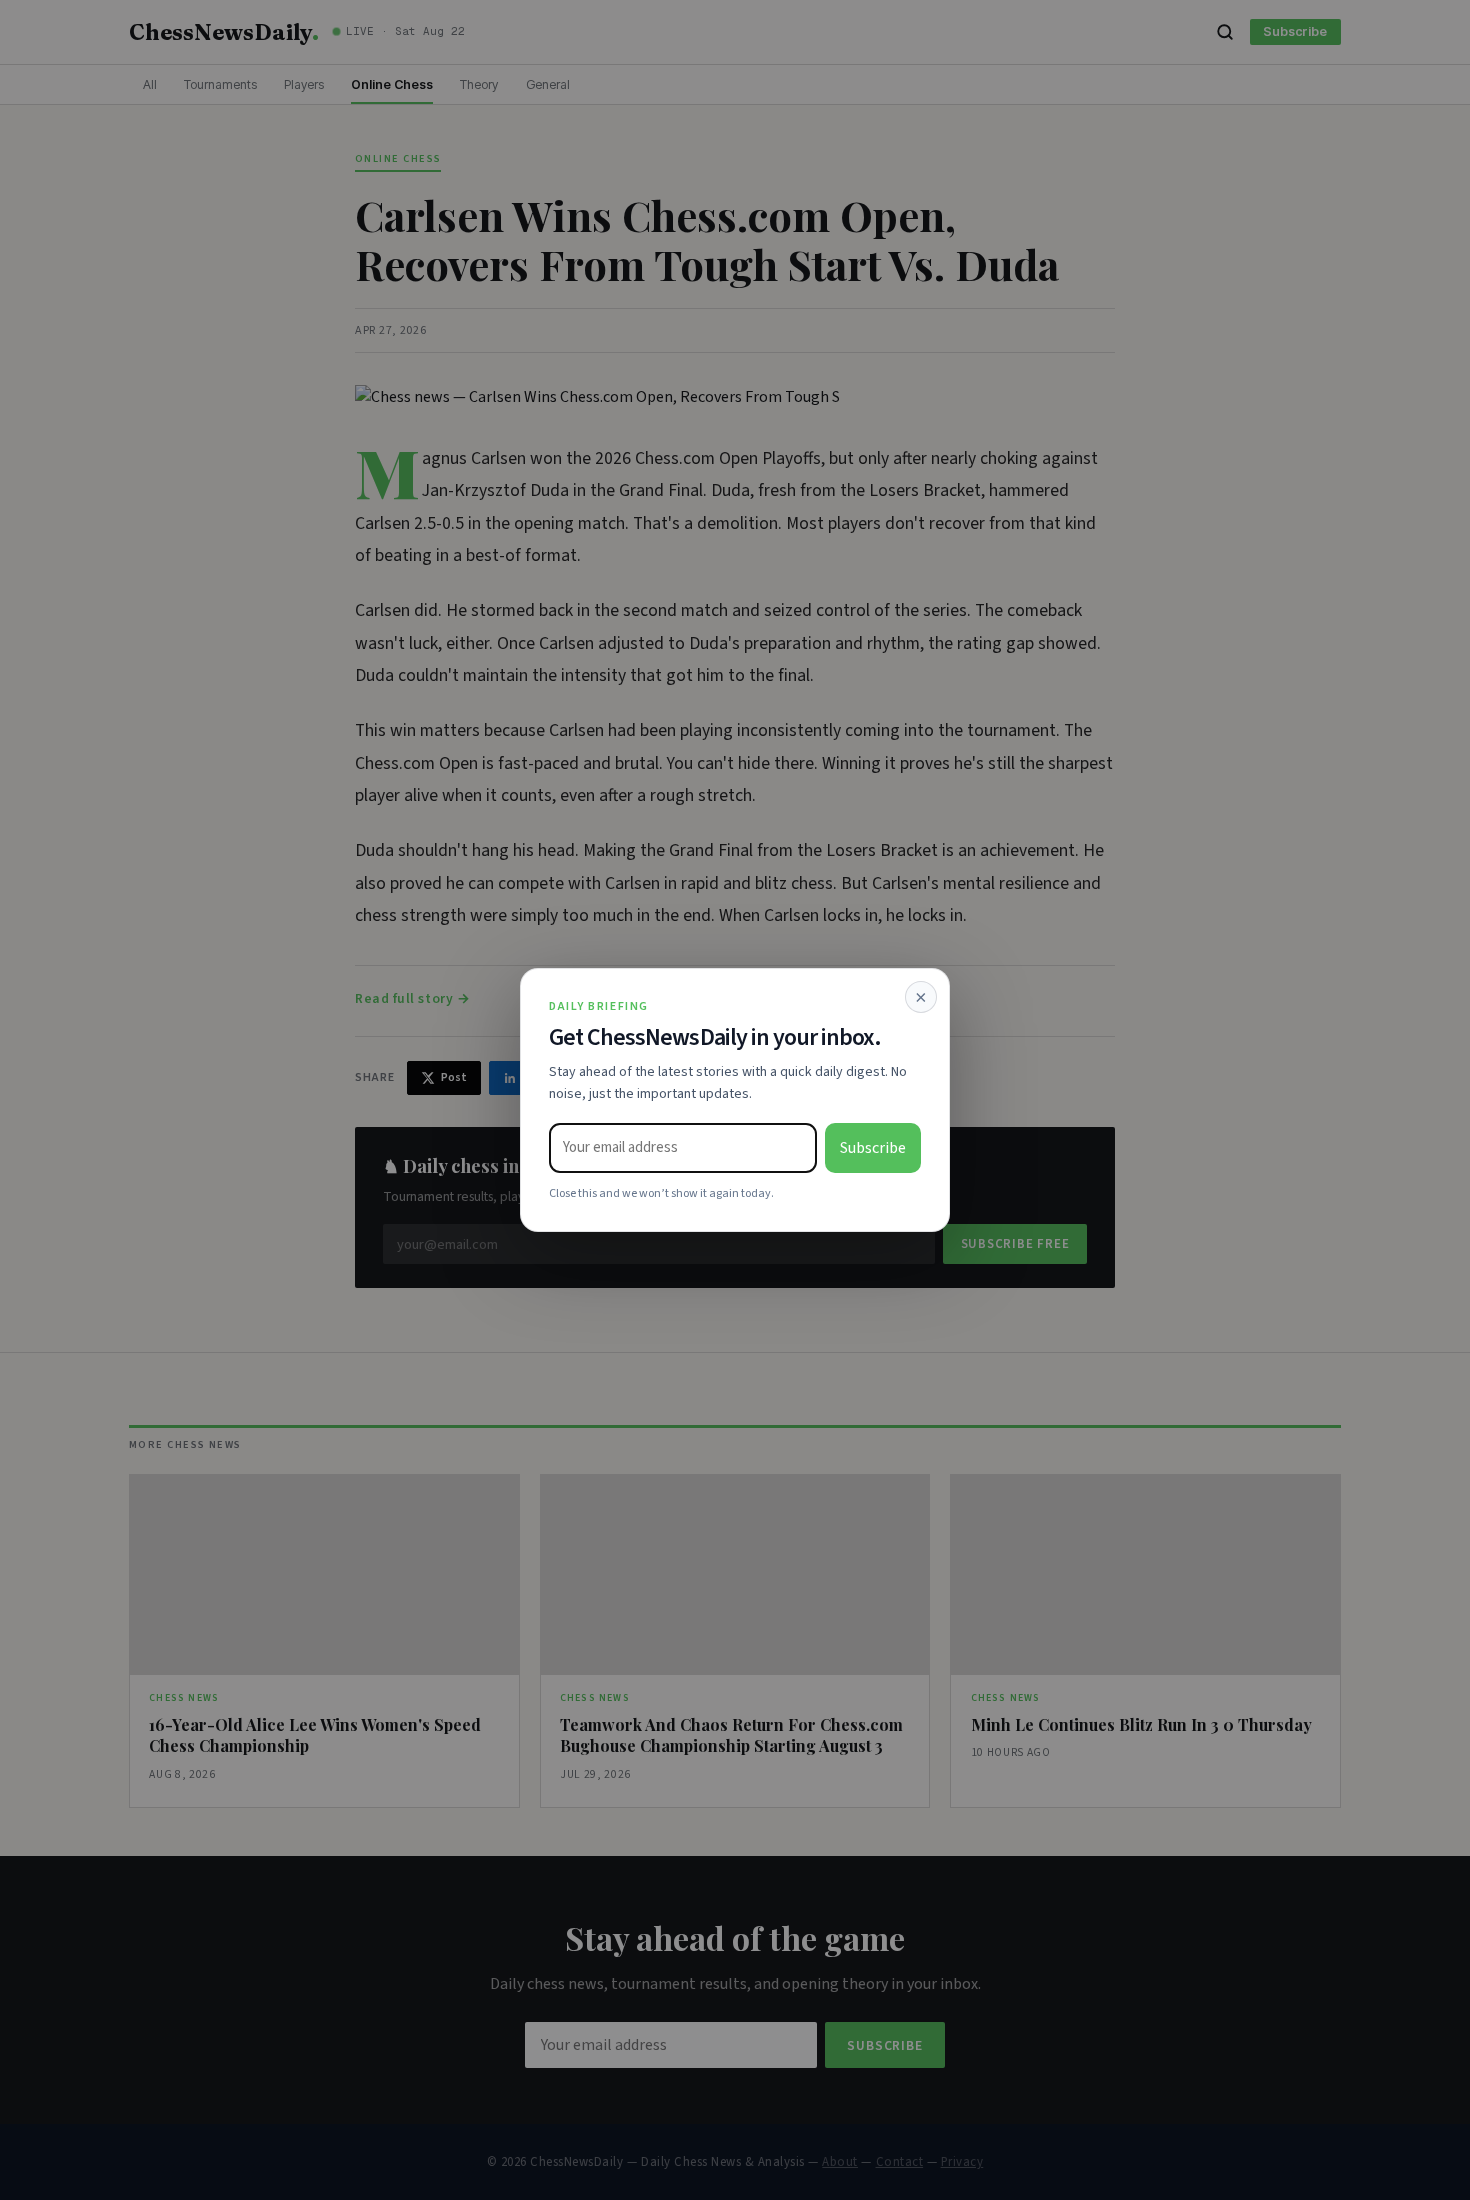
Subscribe (873, 1148)
